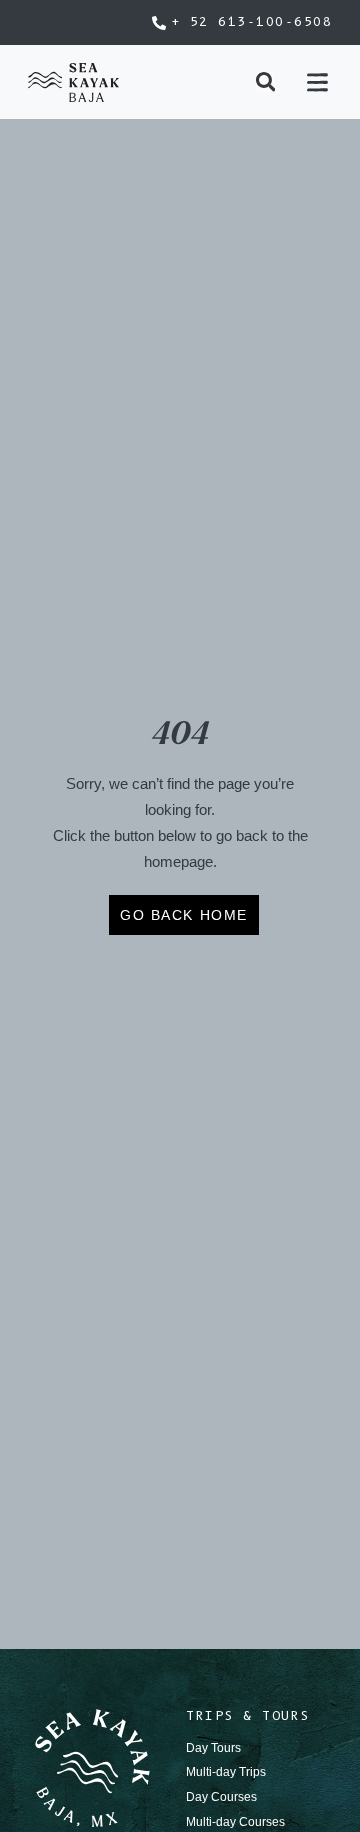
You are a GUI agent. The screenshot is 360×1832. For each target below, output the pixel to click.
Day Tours (213, 1748)
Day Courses (221, 1797)
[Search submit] (266, 82)
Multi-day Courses (235, 1822)
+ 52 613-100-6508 (252, 21)
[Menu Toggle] (317, 82)
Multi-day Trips (226, 1772)
